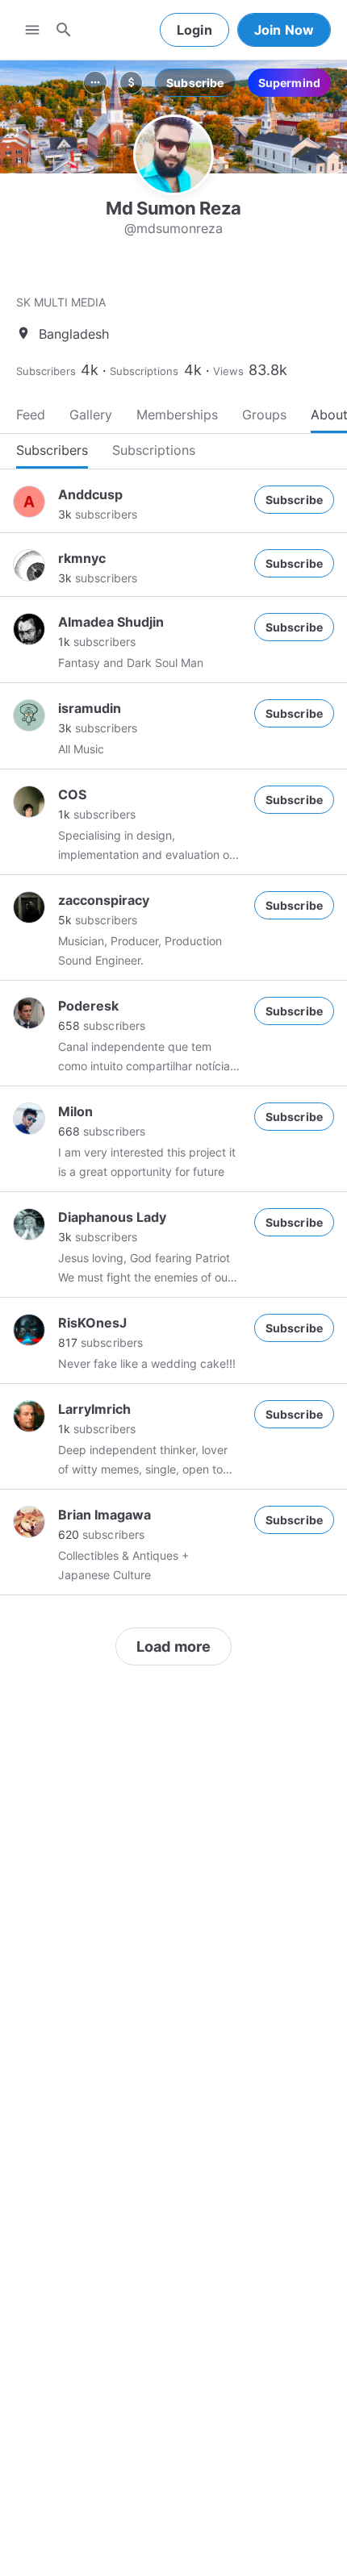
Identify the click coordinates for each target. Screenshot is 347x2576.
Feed (31, 415)
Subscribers (46, 371)
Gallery (91, 415)
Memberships (177, 415)
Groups (264, 415)
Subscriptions (144, 371)
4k (90, 370)
